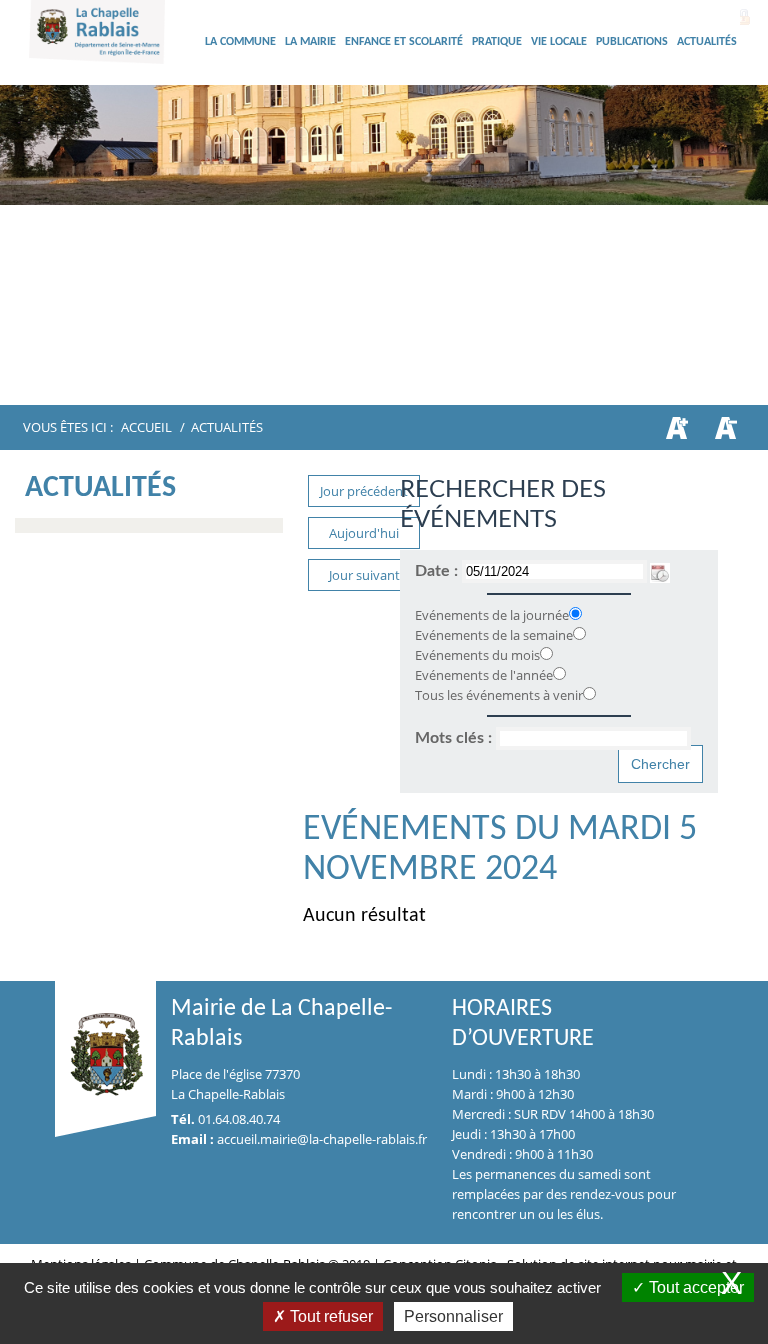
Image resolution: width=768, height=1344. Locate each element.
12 (519, 369)
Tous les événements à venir (499, 695)
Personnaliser (453, 1316)
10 (471, 369)
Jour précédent (364, 491)
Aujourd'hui (364, 533)
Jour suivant (364, 575)
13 (543, 369)
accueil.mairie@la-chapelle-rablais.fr (322, 1139)
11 (495, 369)
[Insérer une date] (660, 571)
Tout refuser (329, 1316)
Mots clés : (455, 738)
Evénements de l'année (484, 675)
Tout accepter (694, 1287)
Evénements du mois (477, 655)
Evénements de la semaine (494, 635)
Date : (438, 571)
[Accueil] (114, 65)
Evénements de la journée (492, 615)
